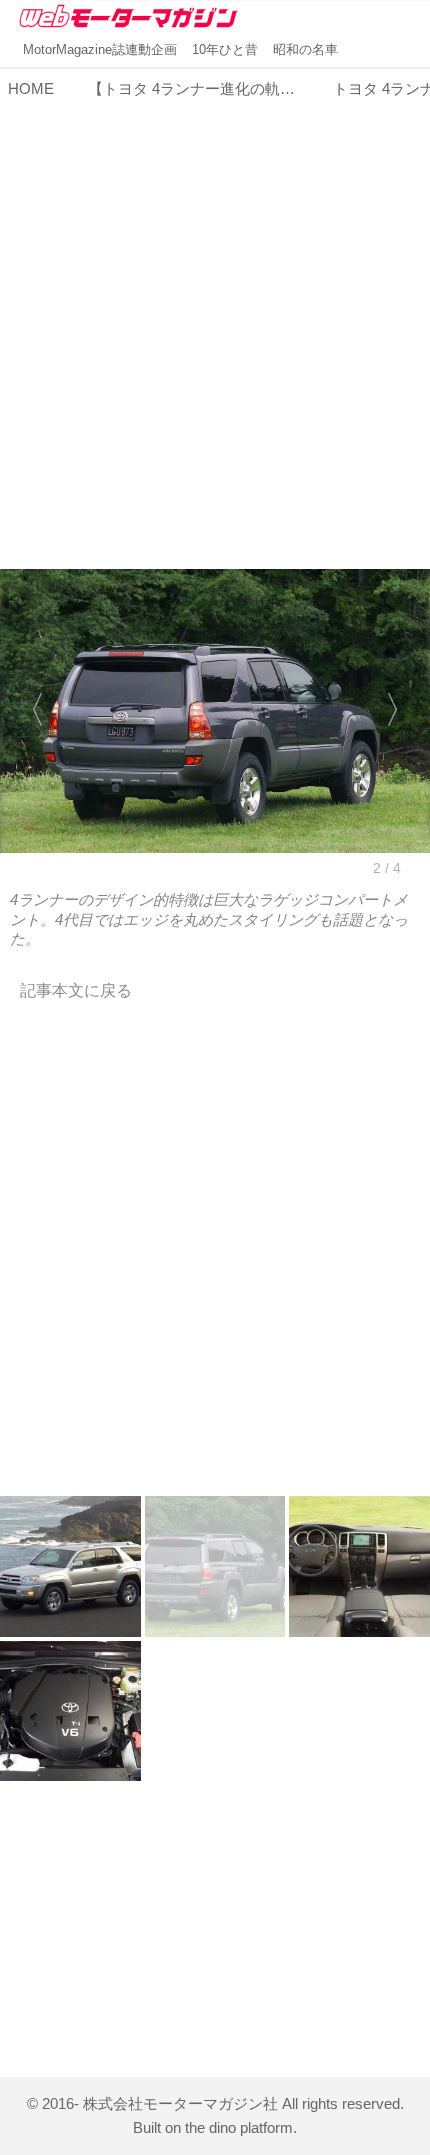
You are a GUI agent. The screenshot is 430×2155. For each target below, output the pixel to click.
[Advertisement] (215, 322)
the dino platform (239, 2127)
